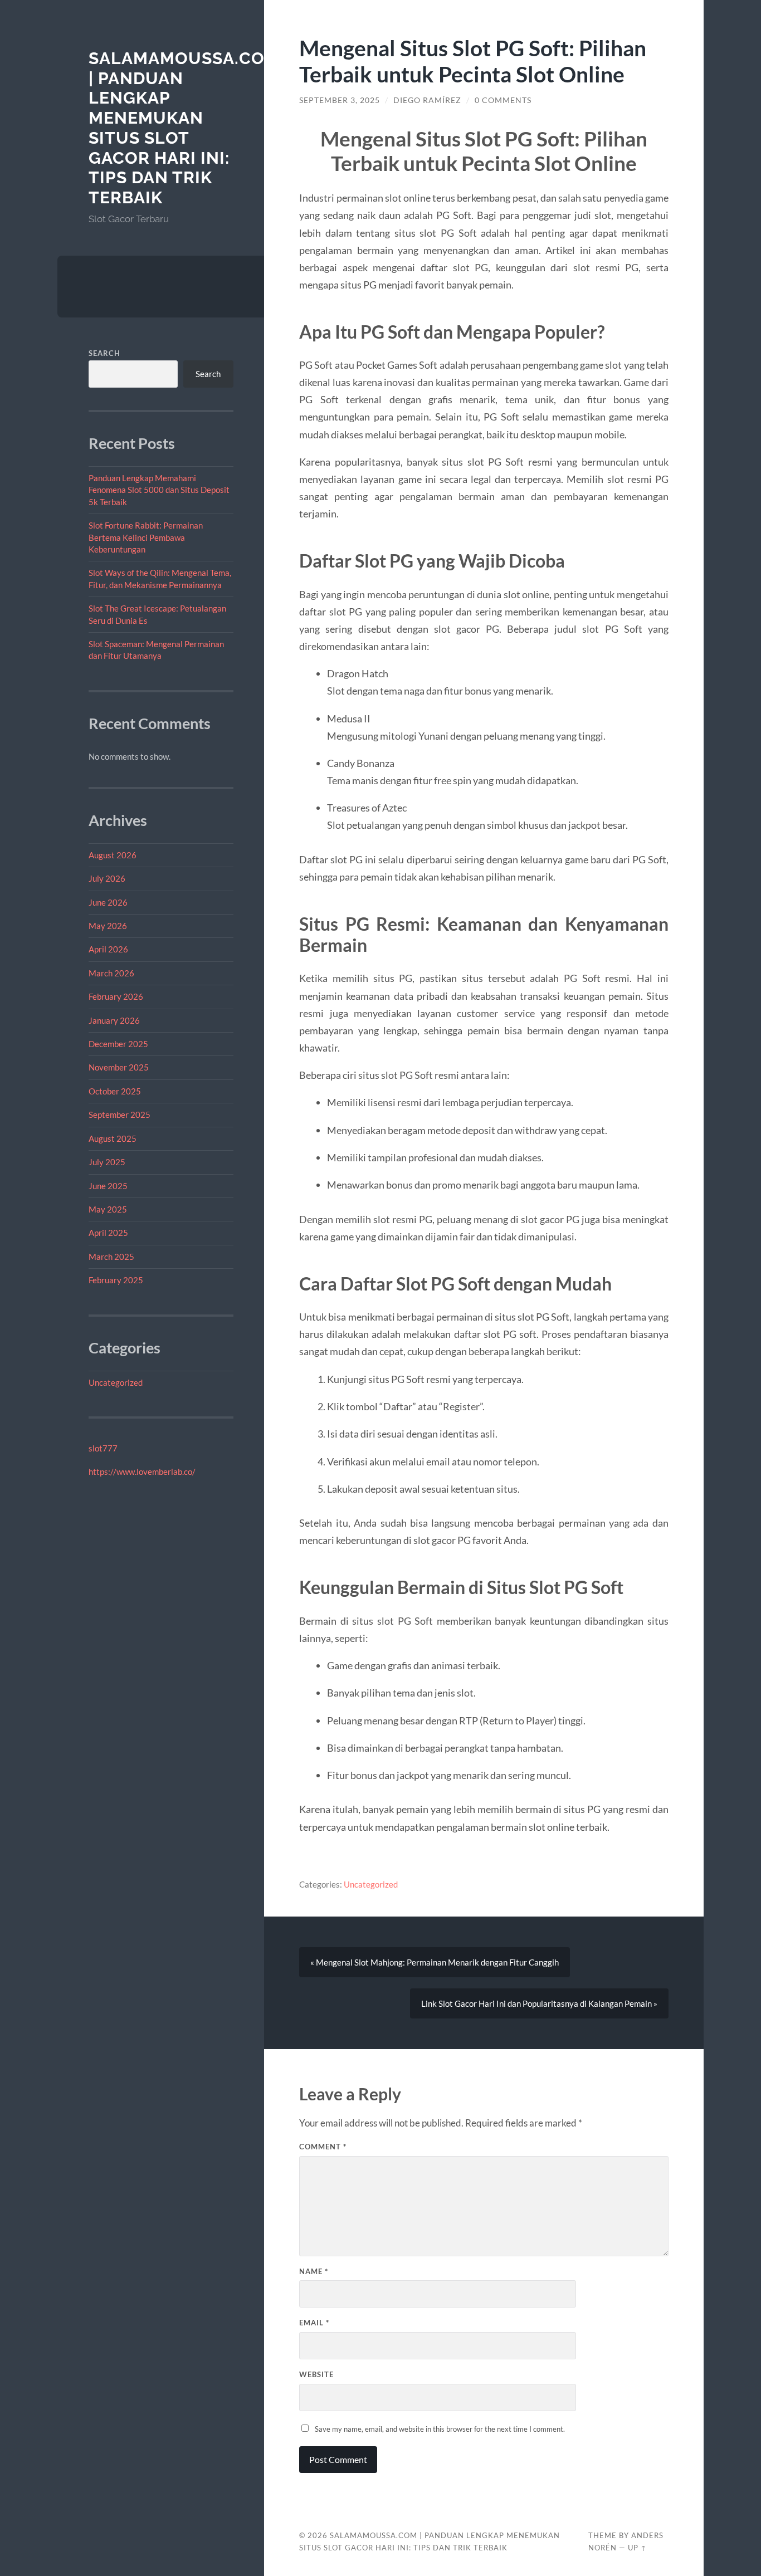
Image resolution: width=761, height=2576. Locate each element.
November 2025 (119, 1067)
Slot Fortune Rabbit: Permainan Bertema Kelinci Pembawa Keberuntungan (146, 537)
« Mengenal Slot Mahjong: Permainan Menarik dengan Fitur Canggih (435, 1962)
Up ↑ (637, 2548)
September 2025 (119, 1115)
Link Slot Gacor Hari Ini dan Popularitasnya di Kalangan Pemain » (539, 2003)
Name (314, 2271)
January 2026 (114, 1020)
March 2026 (111, 973)
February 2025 (116, 1280)
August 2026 (113, 855)
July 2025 (107, 1162)
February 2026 (116, 996)
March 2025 (111, 1257)
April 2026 (108, 949)
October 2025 (115, 1091)
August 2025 (113, 1138)
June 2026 (108, 902)
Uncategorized (116, 1382)
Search (104, 353)
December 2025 (118, 1044)
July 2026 (107, 878)
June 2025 (108, 1186)
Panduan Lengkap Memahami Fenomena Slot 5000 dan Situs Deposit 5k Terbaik (159, 490)
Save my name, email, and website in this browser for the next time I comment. (440, 2429)
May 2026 (108, 926)
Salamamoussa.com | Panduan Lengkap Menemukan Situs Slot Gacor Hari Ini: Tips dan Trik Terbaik (184, 128)
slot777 (103, 1448)
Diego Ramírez (427, 100)
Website (316, 2374)
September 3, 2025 (340, 100)
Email (314, 2323)
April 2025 (108, 1233)
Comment (323, 2147)
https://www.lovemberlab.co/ (142, 1472)
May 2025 (108, 1209)
